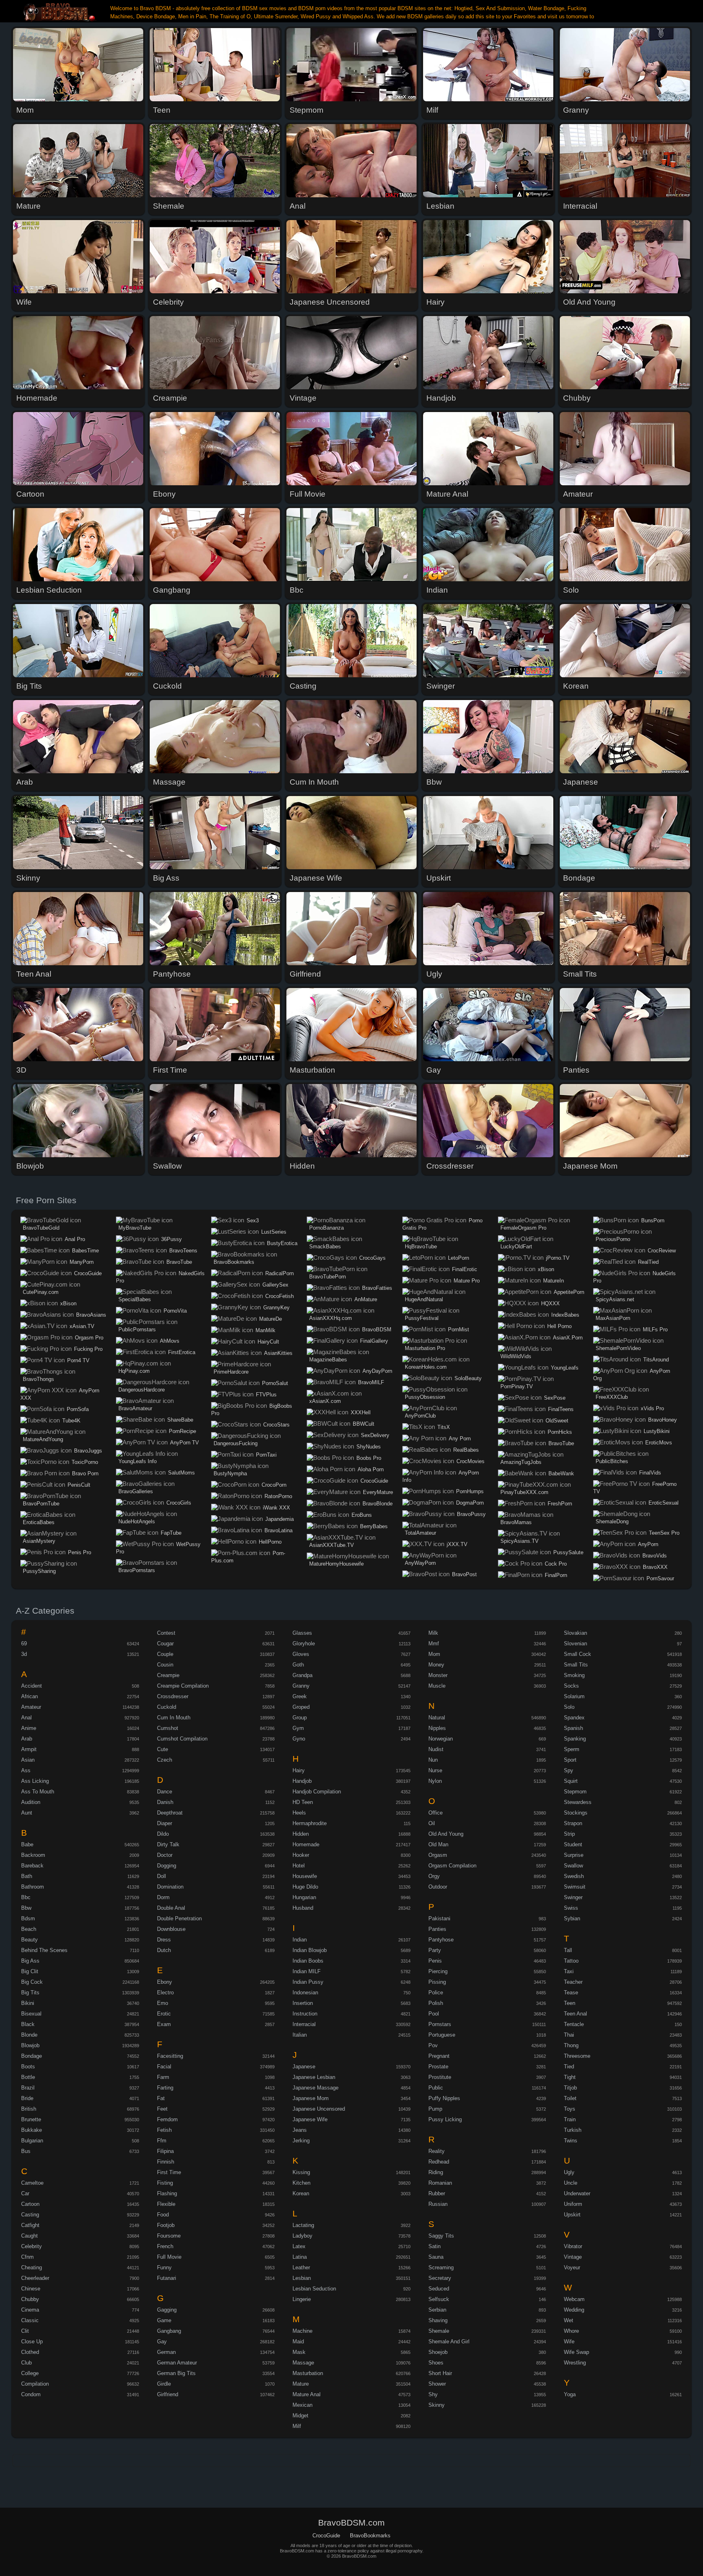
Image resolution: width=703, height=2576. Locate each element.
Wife (569, 2342)
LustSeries (274, 1232)
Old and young (446, 1834)
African (29, 1696)
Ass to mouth (38, 1792)
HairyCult (268, 1342)
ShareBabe (180, 1420)
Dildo (163, 1834)
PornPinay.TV (517, 1386)
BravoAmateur (135, 1408)
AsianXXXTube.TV (332, 1545)
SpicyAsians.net (615, 1299)
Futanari (167, 2278)
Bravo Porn (85, 1473)
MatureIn (553, 1281)
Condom (31, 2394)
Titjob (570, 2088)
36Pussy (171, 1239)
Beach (29, 1929)
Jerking (301, 2141)
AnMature (366, 1299)
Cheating (32, 2267)
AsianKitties (278, 1353)
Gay (162, 2342)
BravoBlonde (378, 1504)
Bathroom (33, 1887)
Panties (437, 1929)
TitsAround (656, 1360)
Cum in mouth (174, 1718)
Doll (162, 1876)
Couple (165, 1654)
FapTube (171, 1533)
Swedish (574, 1876)
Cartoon (30, 2204)
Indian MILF (307, 1971)
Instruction (305, 2014)
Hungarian (304, 1897)
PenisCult (79, 1485)
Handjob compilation (317, 1792)
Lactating (303, 2225)
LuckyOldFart (516, 1247)
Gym (298, 1728)
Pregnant (439, 2056)
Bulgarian (32, 2141)
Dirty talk (168, 1844)
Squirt (571, 1781)
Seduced (439, 2289)
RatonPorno (278, 1496)
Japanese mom (311, 2098)
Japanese (304, 2067)
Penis (435, 1961)
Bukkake (32, 2130)
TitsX (444, 1427)
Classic (30, 2320)
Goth (298, 1665)
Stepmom (575, 1792)
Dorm (163, 1897)
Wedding (574, 2310)
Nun (433, 1760)
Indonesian (305, 1993)
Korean (301, 2193)
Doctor (165, 1855)
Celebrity (32, 2246)
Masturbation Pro (425, 1348)
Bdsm (28, 1918)
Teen (570, 2003)
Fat (161, 2098)
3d (24, 1654)
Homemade (306, 1844)
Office (436, 1813)
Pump (435, 2109)
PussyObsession (425, 1397)
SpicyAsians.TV (520, 1541)
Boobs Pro (369, 1458)
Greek (300, 1696)
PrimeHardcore (231, 1372)
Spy (569, 1770)
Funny (164, 2267)
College (30, 2373)
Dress (164, 1940)
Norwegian (441, 1739)
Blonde (29, 2035)
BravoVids (655, 1556)
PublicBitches (612, 1461)
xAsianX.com (325, 1401)
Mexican (302, 2405)
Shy (433, 2394)
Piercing (438, 1971)
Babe (27, 1844)
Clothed (30, 2352)
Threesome (577, 2056)
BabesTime (85, 1251)
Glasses (302, 1633)
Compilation (35, 2384)
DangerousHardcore (142, 1390)
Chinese (31, 2289)
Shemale (439, 2331)
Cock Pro (556, 1564)
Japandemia (279, 1519)
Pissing (437, 1982)
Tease (571, 1993)
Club (26, 2363)
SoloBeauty (468, 1378)
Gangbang (169, 2331)
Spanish (573, 1728)
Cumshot (168, 1728)
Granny (301, 1686)
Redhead (439, 2162)
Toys (570, 2109)
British (29, 2109)
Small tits (576, 1665)
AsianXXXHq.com (331, 1318)
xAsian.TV (82, 1326)
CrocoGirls (179, 1503)
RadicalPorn (279, 1273)
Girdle (164, 2384)
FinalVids (650, 1473)
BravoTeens (183, 1251)
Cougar (165, 1644)
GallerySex (275, 1285)
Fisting (165, 2183)
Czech (165, 1760)
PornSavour (660, 1578)
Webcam (574, 2299)
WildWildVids (516, 1356)
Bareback (32, 1866)
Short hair (440, 2373)
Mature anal (307, 2394)
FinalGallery (374, 1341)
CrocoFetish (279, 1296)
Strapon (573, 1823)
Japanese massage (315, 2088)
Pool (434, 2014)
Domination (170, 1887)
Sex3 (253, 1220)
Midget (300, 2416)
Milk (433, 1633)
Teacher (573, 1982)
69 (24, 1644)
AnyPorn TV (184, 1443)
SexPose (555, 1398)
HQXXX (550, 1303)
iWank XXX (276, 1508)
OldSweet (557, 1421)
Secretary (440, 2278)
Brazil (28, 2088)
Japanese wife (310, 2119)
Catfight (30, 2225)
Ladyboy (302, 2236)
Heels (299, 1813)
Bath (27, 1876)
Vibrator (573, 2246)
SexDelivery (375, 1435)
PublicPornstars (137, 1329)
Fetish (164, 2130)
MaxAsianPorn (613, 1318)
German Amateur (177, 2363)
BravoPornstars (137, 1570)
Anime (29, 1728)
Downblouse (171, 1929)
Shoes (436, 2363)
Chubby (30, 2299)
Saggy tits (441, 2236)
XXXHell (361, 1412)
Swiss (571, 1908)
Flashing (167, 2193)
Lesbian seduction (314, 2289)
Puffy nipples (444, 2098)
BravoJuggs (88, 1451)
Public (436, 2088)
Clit (25, 2331)
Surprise (574, 1855)
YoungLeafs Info (138, 1461)
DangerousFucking (236, 1443)
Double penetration (179, 1918)
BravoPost (464, 1574)
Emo (163, 2003)
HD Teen (303, 1802)
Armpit (29, 1749)
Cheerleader (35, 2278)
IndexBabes (565, 1315)
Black (28, 2024)
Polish (436, 2003)
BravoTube (179, 1262)
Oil (432, 1823)
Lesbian (302, 2278)
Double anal (171, 1908)
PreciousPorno (613, 1239)
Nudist (436, 1749)
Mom (434, 1654)
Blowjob (30, 2045)
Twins (571, 2141)
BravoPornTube (41, 1504)
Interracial (304, 2024)
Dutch (164, 1950)
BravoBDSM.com (60, 12)
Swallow (573, 1866)
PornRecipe (182, 1431)
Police (436, 1993)
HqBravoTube (421, 1247)
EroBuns (362, 1515)
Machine (302, 2331)
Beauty (29, 1940)
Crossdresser (173, 1696)
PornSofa (78, 1409)
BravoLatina (278, 1530)
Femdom (167, 2119)
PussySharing (39, 1571)
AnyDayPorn (377, 1371)
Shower (437, 2384)
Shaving (438, 2320)
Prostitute (440, 2077)
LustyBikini (657, 1431)
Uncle (571, 2183)
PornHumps (470, 1491)
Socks (571, 1686)
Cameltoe (32, 2183)
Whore (571, 2331)
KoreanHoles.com (426, 1367)
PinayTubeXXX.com (524, 1492)
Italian (300, 2035)
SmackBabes (325, 1247)
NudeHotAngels (137, 1521)
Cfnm (27, 2257)
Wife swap (576, 2352)
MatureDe (271, 1319)
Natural (437, 1718)
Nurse (435, 1770)
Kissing (301, 2172)
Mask (299, 2352)
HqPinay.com (134, 1371)
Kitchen (301, 2183)
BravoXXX (655, 1567)
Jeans (300, 2130)
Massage (303, 2363)
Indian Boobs (308, 1961)
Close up (32, 2342)
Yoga (570, 2394)
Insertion (303, 2003)
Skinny (437, 2405)
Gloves (301, 1654)
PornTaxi (266, 1455)
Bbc (26, 1897)
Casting (30, 2215)
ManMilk (265, 1330)
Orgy (434, 1876)
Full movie (169, 2257)
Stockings (576, 1813)
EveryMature (378, 1492)
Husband (303, 1908)
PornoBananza (326, 1228)
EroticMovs (659, 1443)
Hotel (299, 1866)
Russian (438, 2204)
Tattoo (571, 1961)
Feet (162, 2109)
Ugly (569, 2172)
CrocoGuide (88, 1273)
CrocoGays (372, 1258)
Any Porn (460, 1439)
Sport (570, 1760)
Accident (32, 1686)
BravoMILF (371, 1382)
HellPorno (270, 1542)
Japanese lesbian (314, 2077)
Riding (436, 2172)
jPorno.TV (558, 1258)
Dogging (167, 1866)
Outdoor (438, 1887)
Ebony (165, 1982)
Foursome (169, 2236)
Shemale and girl (449, 2342)
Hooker (301, 1855)
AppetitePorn (569, 1292)
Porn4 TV (78, 1360)
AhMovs (170, 1341)
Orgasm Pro (89, 1338)
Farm (163, 2077)
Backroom (33, 1855)
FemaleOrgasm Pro (523, 1228)
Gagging (167, 2310)
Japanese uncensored (319, 2109)
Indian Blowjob (310, 1950)
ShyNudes (369, 1447)
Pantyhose (441, 1940)
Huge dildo (305, 1887)
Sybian (572, 1918)
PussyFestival (422, 1318)
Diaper (165, 1823)
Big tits (30, 1993)
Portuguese (442, 2035)
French (165, 2246)
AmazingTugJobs (521, 1462)
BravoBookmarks (234, 1262)
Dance (165, 1792)
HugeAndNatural (424, 1299)
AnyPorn (648, 1544)
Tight (570, 2077)
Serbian (437, 2310)
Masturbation (308, 2373)
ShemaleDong (612, 1521)
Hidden (301, 1834)
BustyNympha (230, 1473)
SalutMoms (181, 1473)
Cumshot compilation (182, 1739)
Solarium (574, 1696)
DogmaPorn (470, 1503)
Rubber (437, 2193)
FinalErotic (465, 1269)
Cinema (30, 2310)
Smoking (574, 1675)
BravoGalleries (136, 1491)
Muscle (437, 1686)
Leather (301, 2267)
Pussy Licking (445, 2119)
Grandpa (302, 1675)
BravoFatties (377, 1288)
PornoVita (175, 1311)
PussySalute (568, 1552)
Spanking (575, 1739)
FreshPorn (560, 1504)
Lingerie (302, 2299)
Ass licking (35, 1781)
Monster (438, 1675)
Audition (31, 1802)
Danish (165, 1802)
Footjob (166, 2225)
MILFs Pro (655, 1329)
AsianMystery (39, 1541)
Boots (28, 2067)
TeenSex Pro (664, 1533)
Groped (301, 1707)
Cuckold (167, 1707)
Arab (27, 1739)
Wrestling (575, 2363)
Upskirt (572, 2215)
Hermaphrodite (310, 1823)
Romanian (440, 2183)
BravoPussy (471, 1514)
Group (300, 1718)
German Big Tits (176, 2373)
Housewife (305, 1876)
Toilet (570, 2098)
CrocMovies (470, 1461)
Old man (438, 1844)
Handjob (302, 1781)
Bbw (26, 1908)
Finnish (166, 2162)
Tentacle (574, 2024)
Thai (569, 2035)
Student (573, 1844)
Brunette (31, 2119)
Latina (300, 2257)
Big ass (30, 1961)
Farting (165, 2088)
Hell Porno (559, 1326)
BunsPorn (653, 1220)
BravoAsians (91, 1315)
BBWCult (364, 1424)
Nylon (435, 1781)
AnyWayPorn (420, 1563)
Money (436, 1665)
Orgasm (438, 1855)
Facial (164, 2067)
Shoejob (438, 2352)
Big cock (32, 1982)
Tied (569, 2067)
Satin (434, 2246)
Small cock (577, 1654)
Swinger (573, 1897)
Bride (27, 2098)
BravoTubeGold (41, 1228)
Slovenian (575, 1644)
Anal (26, 1718)
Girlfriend (168, 2394)
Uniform (573, 2204)
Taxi (569, 1971)
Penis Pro (80, 1552)
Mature (301, 2384)
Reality (437, 2151)
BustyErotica (282, 1243)
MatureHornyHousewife (336, 1564)
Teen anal (575, 2014)
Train (570, 2119)
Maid (298, 2342)
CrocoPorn (274, 1485)
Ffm (162, 2141)
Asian (28, 1760)
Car (25, 2193)
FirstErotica (182, 1352)
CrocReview (662, 1251)
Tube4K (71, 1421)
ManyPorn (82, 1262)
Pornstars (440, 2024)
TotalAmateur (420, 1533)
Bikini (28, 2003)
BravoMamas (516, 1522)
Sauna (436, 2257)
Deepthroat (170, 1813)
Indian (300, 1940)
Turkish (573, 2130)
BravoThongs (38, 1379)
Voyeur (572, 2267)
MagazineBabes (328, 1360)
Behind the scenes (44, 1950)
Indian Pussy (308, 1982)
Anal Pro (75, 1239)
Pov (433, 2045)
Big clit (30, 1971)
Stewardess (578, 1802)
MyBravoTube (135, 1228)
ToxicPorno (85, 1462)
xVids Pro (652, 1408)
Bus (26, 2151)
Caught (29, 2236)
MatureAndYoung (43, 1439)
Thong (571, 2045)
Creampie (168, 1675)
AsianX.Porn (568, 1338)
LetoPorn (458, 1258)
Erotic (164, 2014)
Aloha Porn (371, 1469)
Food (163, 2215)
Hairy (299, 1770)
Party (435, 1950)
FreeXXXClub (612, 1397)
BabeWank (561, 1473)
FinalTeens (561, 1409)
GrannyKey (276, 1308)
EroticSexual (664, 1503)
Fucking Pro (88, 1349)
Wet (569, 2320)
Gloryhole (304, 1644)
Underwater (577, 2193)
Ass (26, 1770)
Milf (297, 2426)
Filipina (165, 2151)
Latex (299, 2246)
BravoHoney (663, 1420)
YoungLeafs (565, 1368)
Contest (166, 1633)
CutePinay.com (41, 1292)
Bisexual (31, 2014)
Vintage (573, 2257)
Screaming (441, 2267)
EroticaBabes (39, 1522)
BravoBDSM (377, 1329)
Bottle (28, 2077)
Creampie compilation (183, 1686)
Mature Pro (467, 1281)
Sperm (572, 1749)
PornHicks (560, 1432)
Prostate (438, 2067)
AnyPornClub (420, 1416)
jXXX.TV (457, 1544)
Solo (569, 1707)
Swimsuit (575, 1887)
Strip (569, 1834)
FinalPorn (556, 1575)
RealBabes (466, 1450)
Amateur (31, 1707)
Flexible (166, 2204)
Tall (568, 1950)
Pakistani (439, 1918)
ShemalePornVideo (618, 1348)
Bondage (32, 2056)
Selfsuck (439, 2299)
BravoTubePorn (327, 1277)
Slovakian (575, 1633)
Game (164, 2320)
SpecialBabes (135, 1299)
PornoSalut (275, 1383)
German (166, 2352)
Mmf (434, 1644)
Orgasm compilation (452, 1866)
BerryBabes (374, 1526)
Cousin (165, 1665)
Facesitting (170, 2056)
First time (169, 2172)
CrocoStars (276, 1425)
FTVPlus (266, 1395)
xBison (68, 1303)
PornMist (458, 1329)
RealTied (648, 1262)
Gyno (299, 1739)
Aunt (27, 1813)
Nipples (437, 1728)
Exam (164, 2024)
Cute (163, 1749)
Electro (165, 1993)
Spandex (574, 1718)
